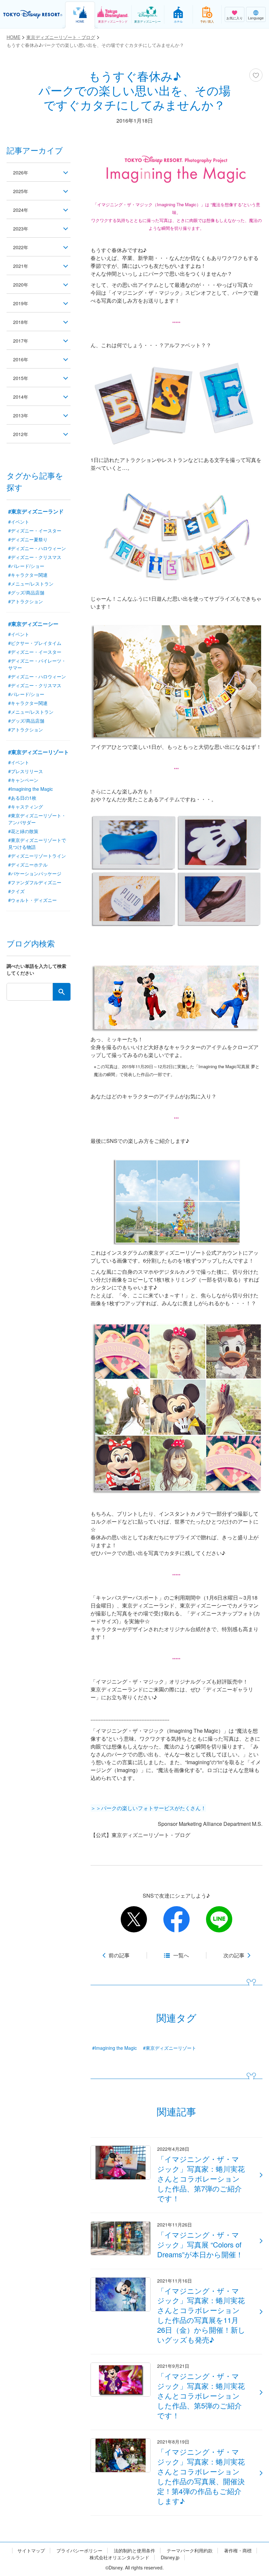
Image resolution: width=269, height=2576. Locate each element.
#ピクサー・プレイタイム (35, 643)
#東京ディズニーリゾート (170, 2048)
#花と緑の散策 (23, 831)
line (219, 1919)
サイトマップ (31, 2551)
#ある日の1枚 (22, 798)
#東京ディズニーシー (33, 624)
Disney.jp (170, 2557)
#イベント (19, 522)
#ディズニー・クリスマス (35, 557)
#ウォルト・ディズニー (32, 900)
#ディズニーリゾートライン (37, 856)
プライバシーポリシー (79, 2551)
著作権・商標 (238, 2551)
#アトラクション (26, 601)
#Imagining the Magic (114, 2048)
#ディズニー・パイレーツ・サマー (37, 664)
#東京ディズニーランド (36, 511)
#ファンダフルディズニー (35, 882)
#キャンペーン (23, 780)
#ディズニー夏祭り (28, 539)
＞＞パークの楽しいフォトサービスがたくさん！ (148, 1808)
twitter (134, 1919)
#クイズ (16, 891)
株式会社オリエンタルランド (119, 2557)
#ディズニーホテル (28, 865)
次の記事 (234, 1955)
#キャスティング (26, 807)
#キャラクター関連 (28, 575)
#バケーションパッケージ (35, 873)
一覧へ (181, 1955)
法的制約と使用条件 (134, 2551)
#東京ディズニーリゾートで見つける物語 (37, 843)
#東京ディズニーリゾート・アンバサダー (37, 819)
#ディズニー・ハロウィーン (37, 548)
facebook (176, 1919)
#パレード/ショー (26, 566)
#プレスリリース (26, 771)
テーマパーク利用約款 (190, 2551)
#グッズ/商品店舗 (26, 592)
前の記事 (119, 1955)
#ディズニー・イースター (35, 530)
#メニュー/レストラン (31, 584)
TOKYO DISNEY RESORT (33, 14)
